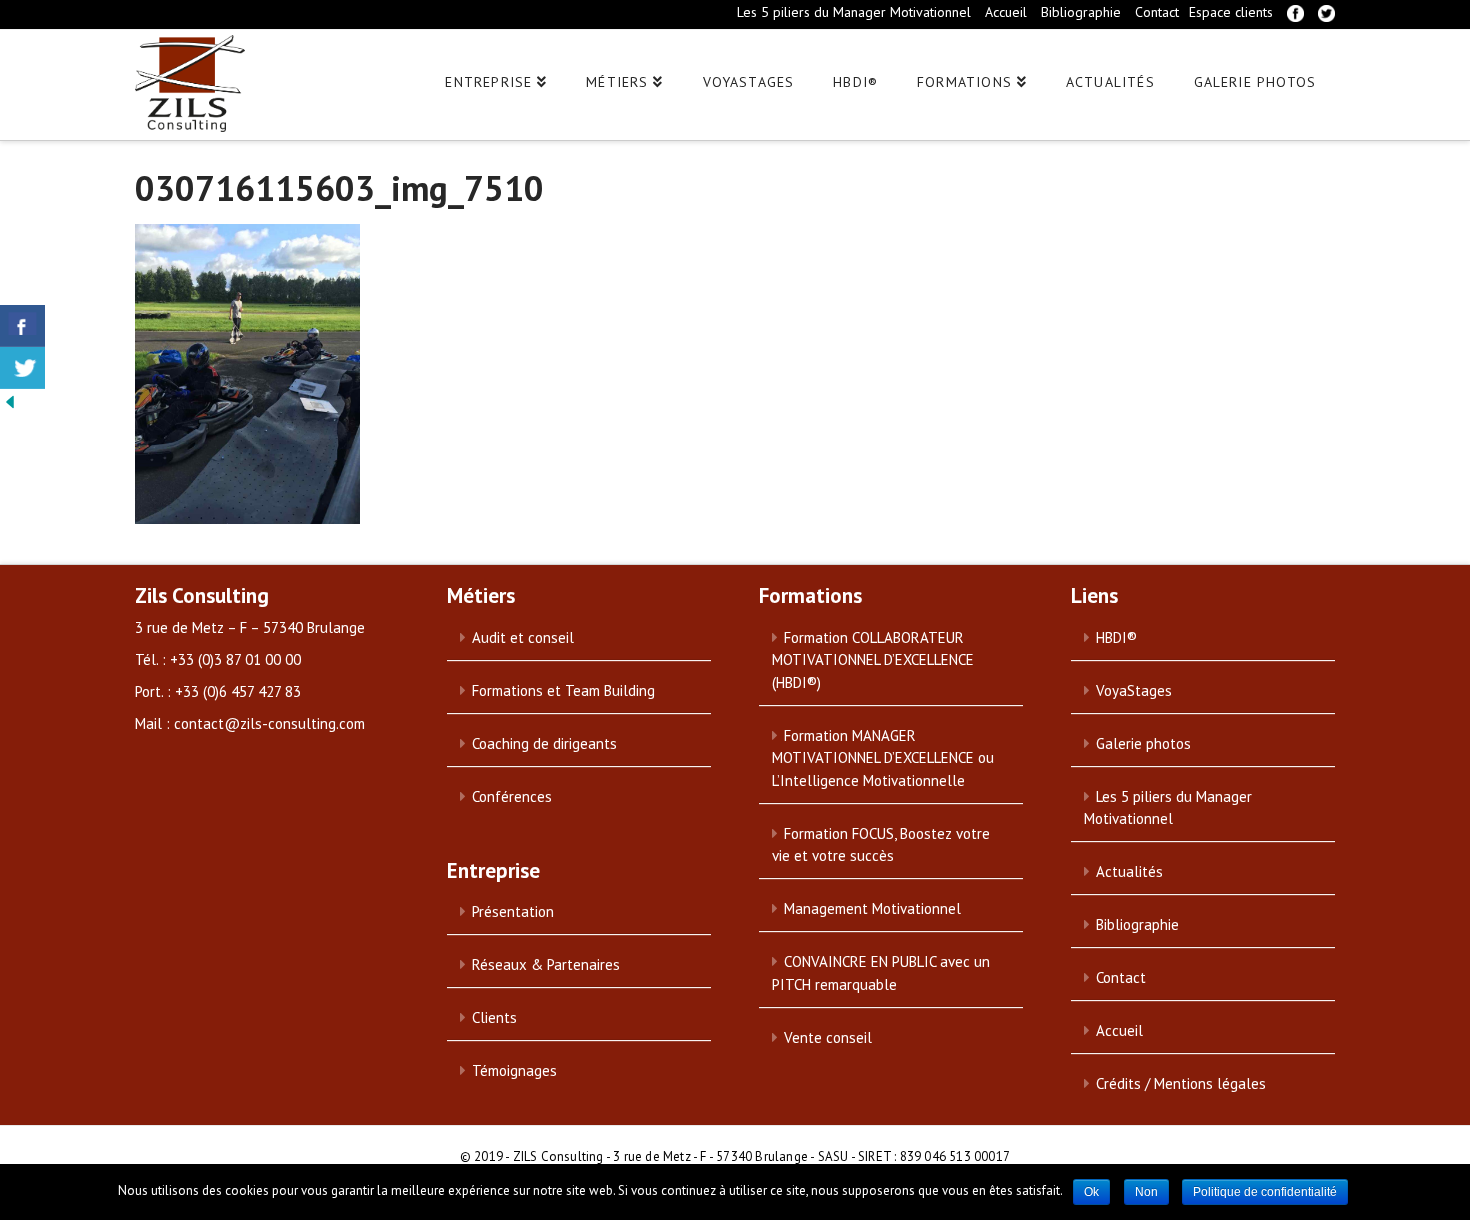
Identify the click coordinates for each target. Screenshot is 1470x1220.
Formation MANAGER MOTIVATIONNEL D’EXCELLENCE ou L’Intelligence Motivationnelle (883, 758)
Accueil (1006, 12)
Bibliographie (1081, 12)
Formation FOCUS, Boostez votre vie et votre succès (881, 845)
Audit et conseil (523, 637)
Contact (1157, 12)
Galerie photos (1143, 743)
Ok (1091, 1192)
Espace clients (1231, 12)
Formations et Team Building (563, 690)
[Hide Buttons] (10, 400)
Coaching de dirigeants (544, 743)
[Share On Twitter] (22, 368)
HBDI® (1116, 637)
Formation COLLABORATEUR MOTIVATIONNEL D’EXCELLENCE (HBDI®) (873, 660)
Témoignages (514, 1070)
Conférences (512, 796)
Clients (494, 1017)
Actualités (1129, 871)
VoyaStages (1134, 690)
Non (1146, 1192)
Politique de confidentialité (1265, 1192)
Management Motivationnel (872, 908)
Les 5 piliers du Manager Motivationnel (854, 12)
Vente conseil (828, 1037)
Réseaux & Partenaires (546, 964)
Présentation (513, 911)
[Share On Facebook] (22, 326)
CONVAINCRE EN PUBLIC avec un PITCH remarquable (881, 973)
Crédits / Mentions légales (1181, 1083)
